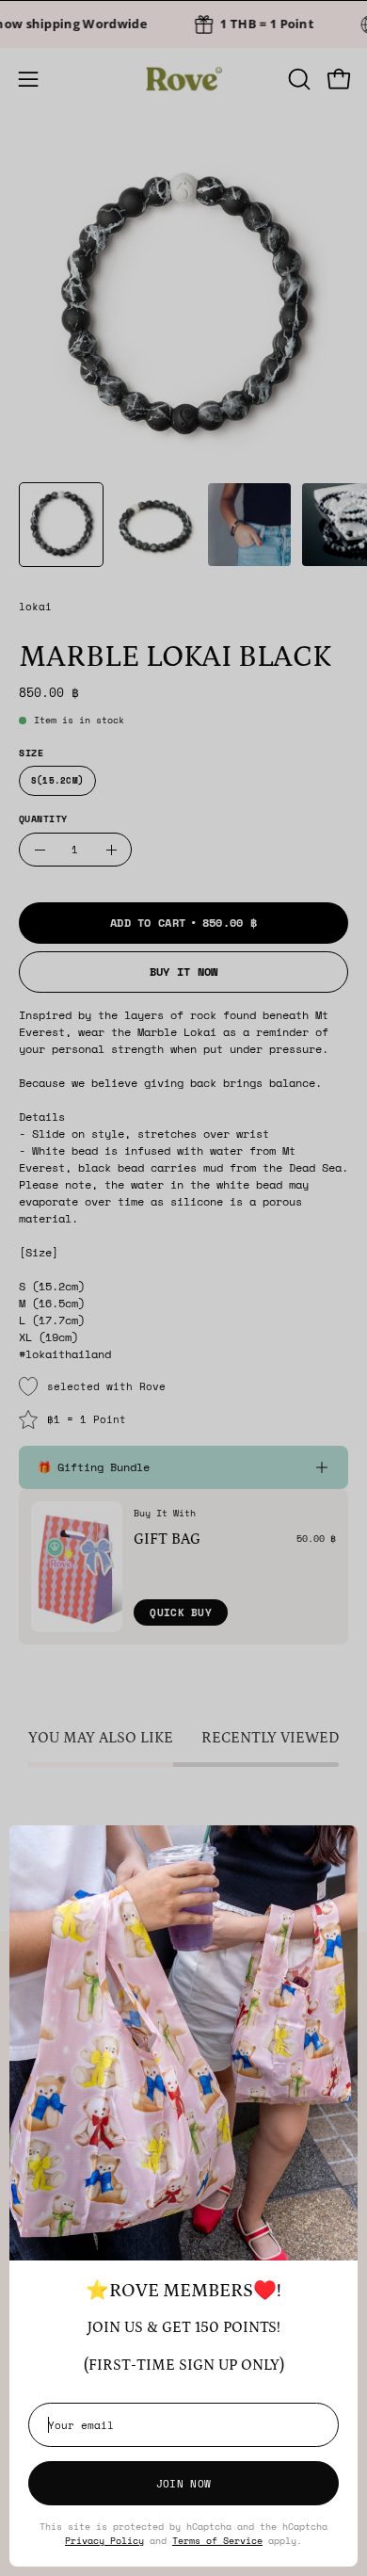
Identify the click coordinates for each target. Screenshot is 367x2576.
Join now (183, 2483)
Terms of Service (217, 2540)
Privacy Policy (104, 2540)
